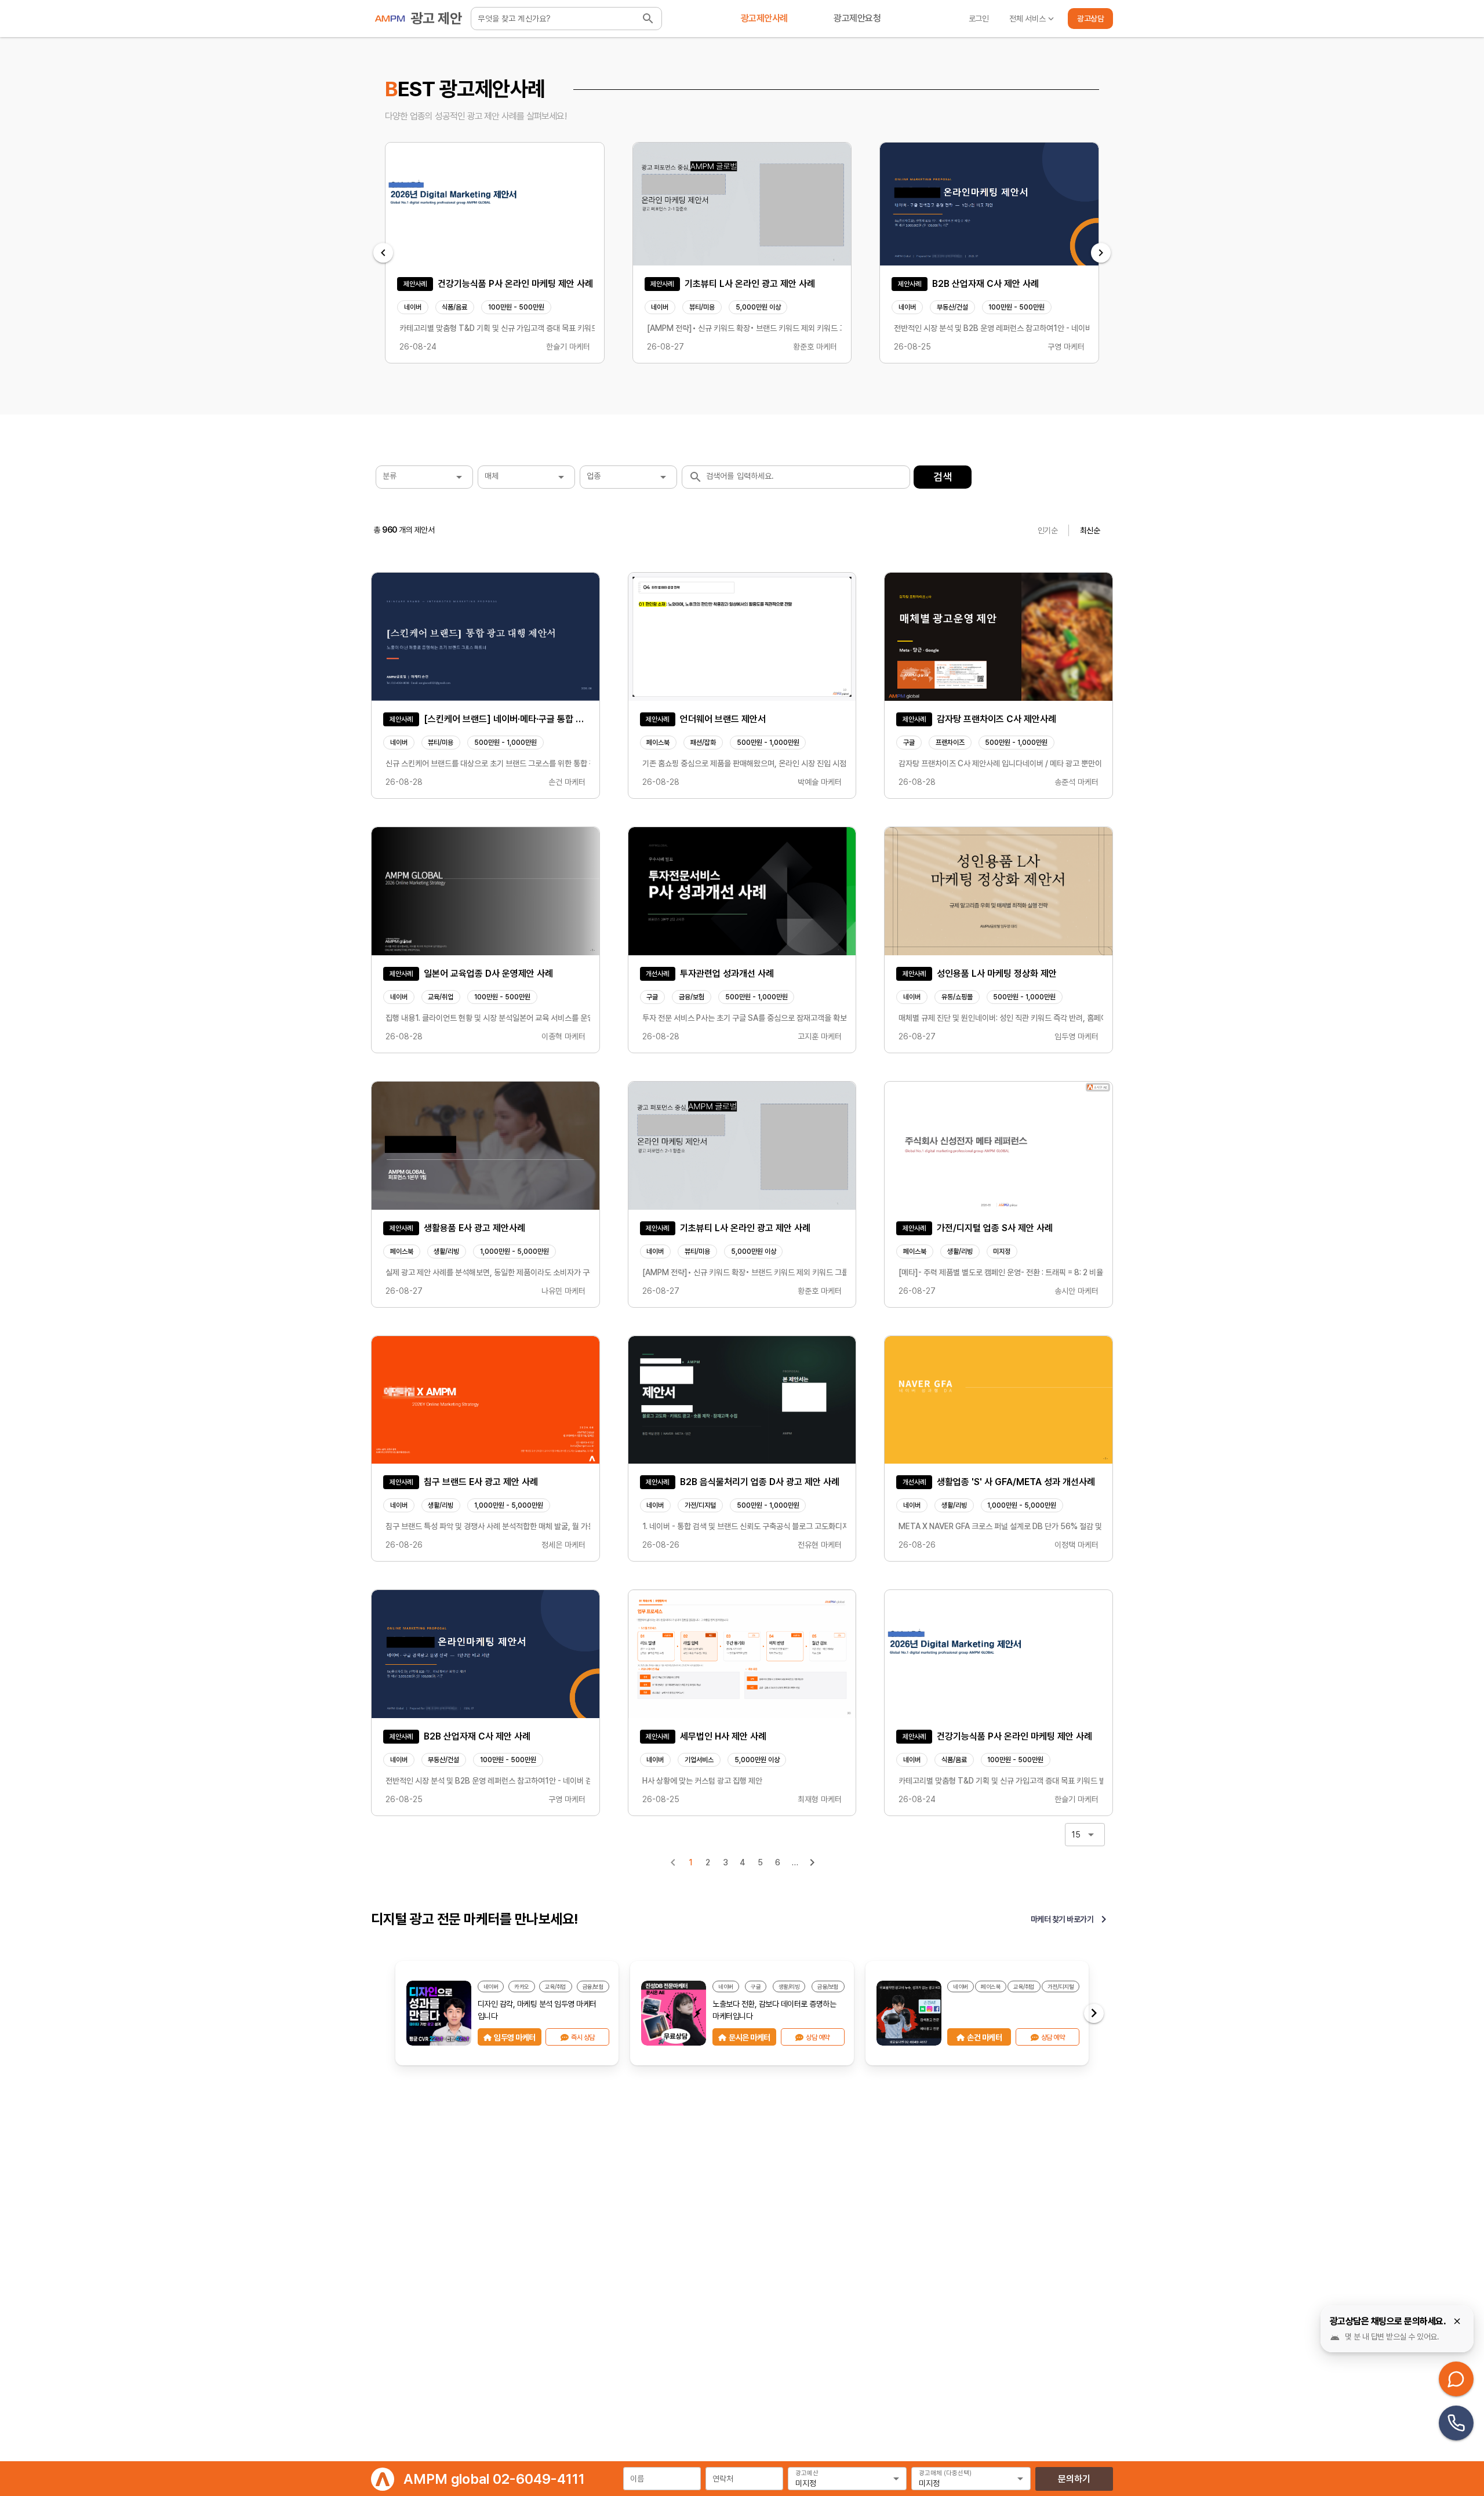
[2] (812, 1862)
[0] (673, 1862)
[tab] (764, 19)
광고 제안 (437, 18)
